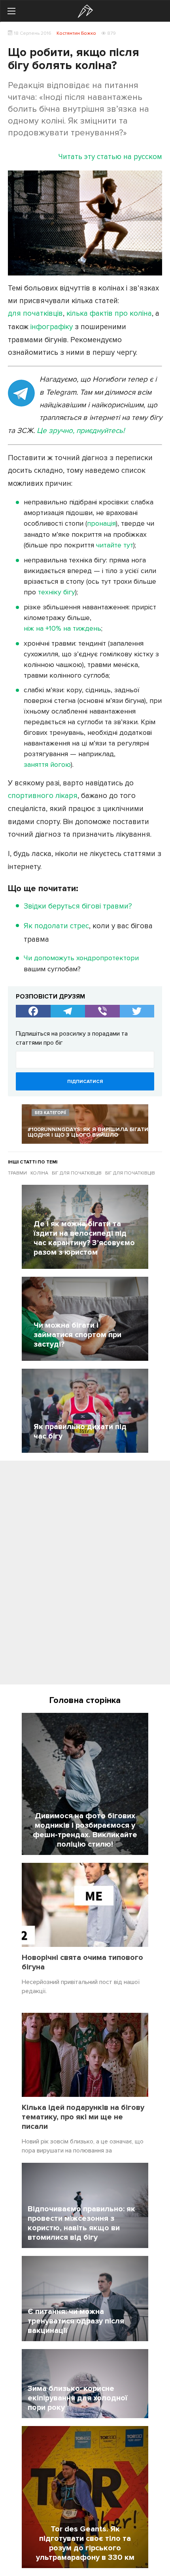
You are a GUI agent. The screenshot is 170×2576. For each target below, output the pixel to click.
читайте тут (115, 545)
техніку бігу (57, 592)
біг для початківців (77, 1173)
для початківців (35, 314)
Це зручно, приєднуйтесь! (81, 431)
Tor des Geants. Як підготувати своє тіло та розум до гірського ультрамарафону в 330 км (85, 2543)
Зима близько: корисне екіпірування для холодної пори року (77, 2398)
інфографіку (52, 327)
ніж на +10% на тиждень (62, 628)
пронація (101, 523)
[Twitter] (137, 1011)
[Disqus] (85, 1576)
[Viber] (102, 1011)
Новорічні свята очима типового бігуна (82, 1962)
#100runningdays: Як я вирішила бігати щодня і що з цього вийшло (88, 1132)
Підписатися (85, 1082)
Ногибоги (85, 11)
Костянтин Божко (76, 33)
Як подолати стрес (56, 926)
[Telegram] (68, 1011)
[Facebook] (33, 1011)
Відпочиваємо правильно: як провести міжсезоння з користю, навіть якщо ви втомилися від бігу (81, 2223)
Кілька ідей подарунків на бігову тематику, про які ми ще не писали (83, 2117)
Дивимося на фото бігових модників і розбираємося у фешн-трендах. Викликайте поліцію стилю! (85, 1830)
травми (17, 1173)
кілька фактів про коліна (109, 314)
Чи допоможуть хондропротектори (81, 958)
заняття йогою (47, 764)
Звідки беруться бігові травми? (78, 906)
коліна (39, 1173)
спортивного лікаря (43, 796)
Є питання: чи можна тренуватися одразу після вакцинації (76, 2321)
